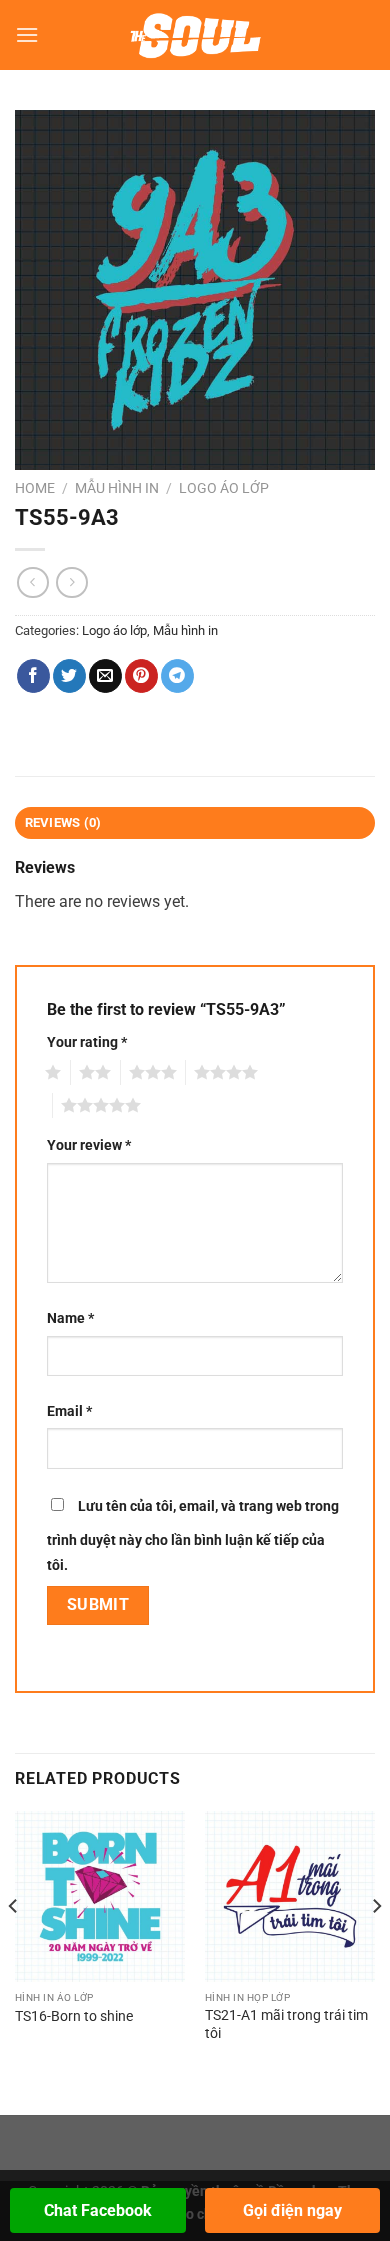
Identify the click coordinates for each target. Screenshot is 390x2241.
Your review (89, 1145)
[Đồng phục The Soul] (195, 35)
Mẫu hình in (117, 488)
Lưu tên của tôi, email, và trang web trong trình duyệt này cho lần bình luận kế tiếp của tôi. (193, 1536)
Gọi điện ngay (292, 2210)
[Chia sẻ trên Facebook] (33, 676)
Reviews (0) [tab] (63, 822)
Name (70, 1318)
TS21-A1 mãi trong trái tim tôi (286, 2024)
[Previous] (14, 1945)
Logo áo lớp (224, 488)
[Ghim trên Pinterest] (141, 676)
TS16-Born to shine (74, 2016)
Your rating (87, 1042)
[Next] (376, 1945)
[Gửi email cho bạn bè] (105, 676)
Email (69, 1411)
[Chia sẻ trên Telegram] (177, 676)
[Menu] (27, 34)
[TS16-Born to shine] (100, 1896)
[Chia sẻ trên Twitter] (69, 676)
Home (35, 488)
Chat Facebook (98, 2210)
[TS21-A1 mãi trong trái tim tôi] (290, 1896)
